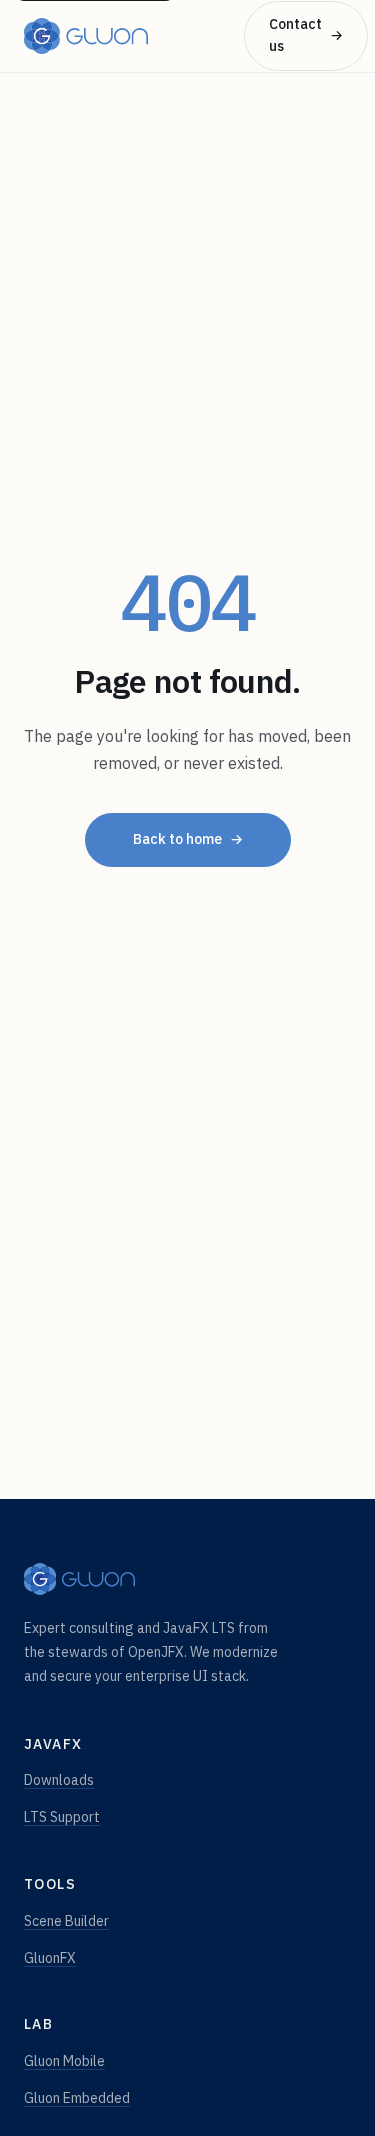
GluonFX (50, 1958)
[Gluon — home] (86, 36)
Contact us (306, 35)
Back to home (188, 839)
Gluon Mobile (64, 2061)
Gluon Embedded (77, 2098)
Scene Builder (66, 1921)
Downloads (59, 1780)
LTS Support (62, 1817)
